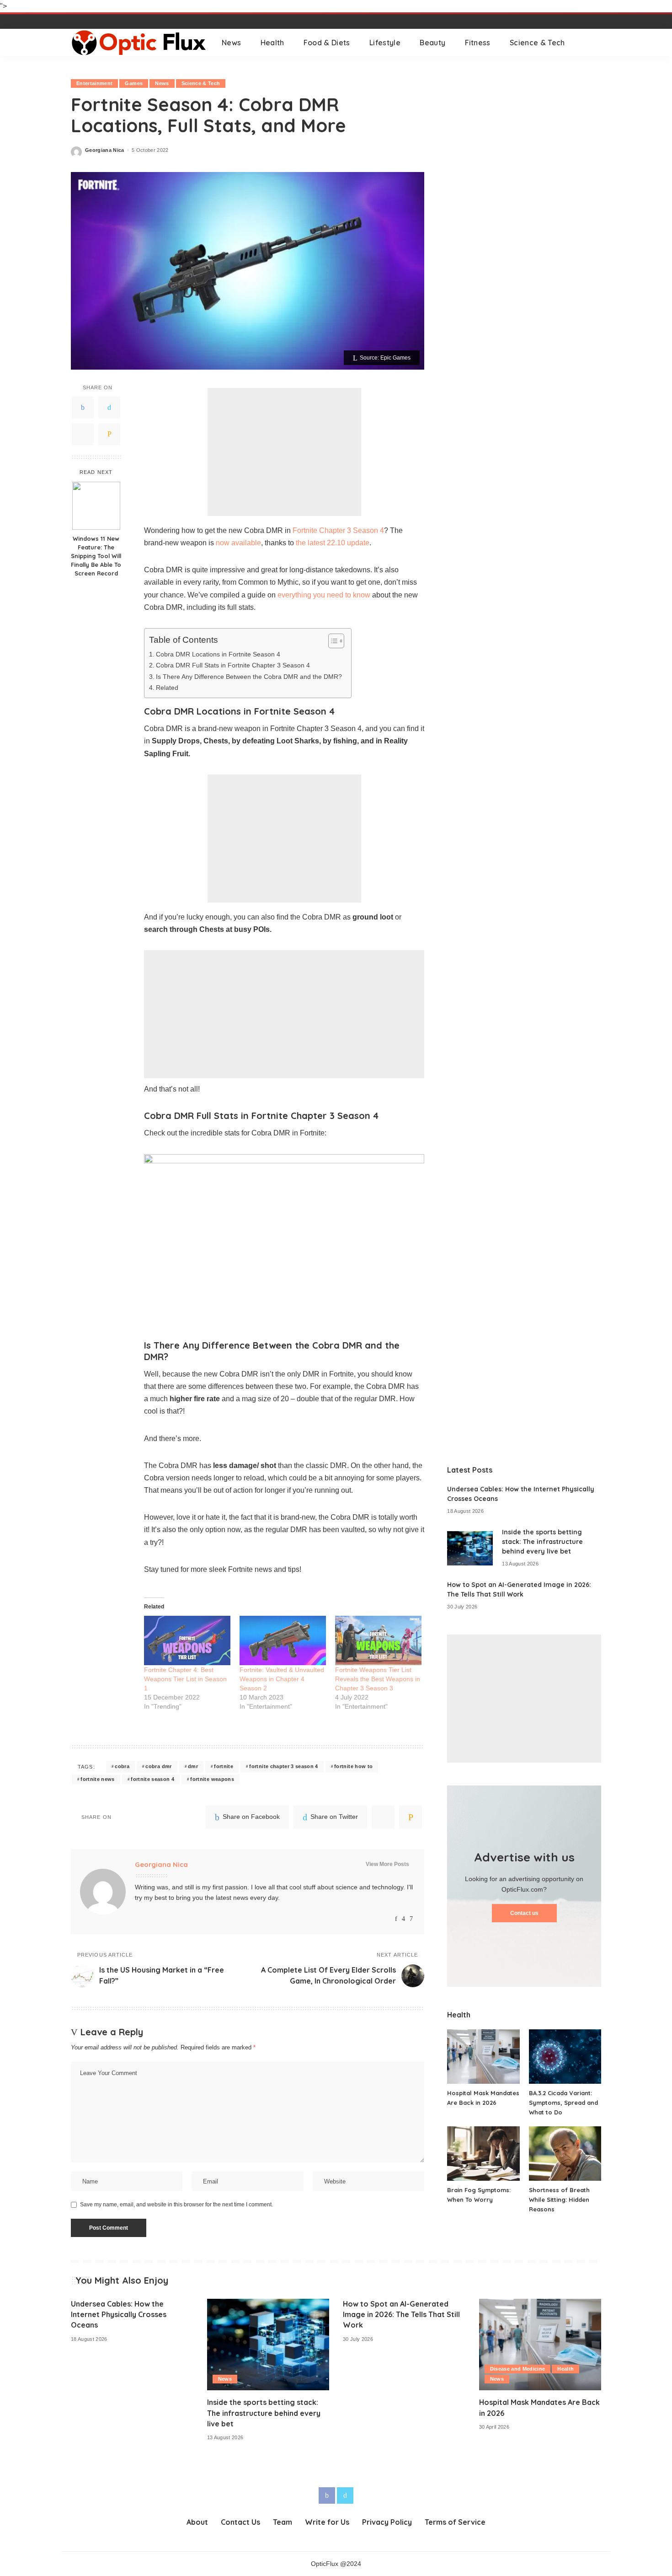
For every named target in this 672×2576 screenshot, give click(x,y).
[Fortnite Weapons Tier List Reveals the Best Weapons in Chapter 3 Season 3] (378, 1640)
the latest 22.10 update (333, 543)
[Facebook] (83, 407)
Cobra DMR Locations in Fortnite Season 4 (218, 654)
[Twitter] (109, 407)
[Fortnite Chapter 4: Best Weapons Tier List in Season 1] (187, 1640)
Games (134, 83)
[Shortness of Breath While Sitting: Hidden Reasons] (565, 2154)
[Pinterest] (83, 434)
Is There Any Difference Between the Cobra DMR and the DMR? (249, 677)
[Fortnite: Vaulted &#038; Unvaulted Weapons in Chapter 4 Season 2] (283, 1640)
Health (565, 2369)
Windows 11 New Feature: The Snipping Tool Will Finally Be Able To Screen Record (96, 556)
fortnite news (97, 1779)
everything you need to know (324, 595)
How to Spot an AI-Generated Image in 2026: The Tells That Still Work (401, 2314)
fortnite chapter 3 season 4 (283, 1766)
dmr (193, 1766)
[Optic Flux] (139, 43)
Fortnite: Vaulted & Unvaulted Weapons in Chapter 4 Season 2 (282, 1679)
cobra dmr (158, 1766)
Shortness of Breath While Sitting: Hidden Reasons (559, 2200)
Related (167, 688)
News (162, 83)
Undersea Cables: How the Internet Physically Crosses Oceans (119, 2314)
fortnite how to (353, 1766)
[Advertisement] (284, 452)
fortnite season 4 (152, 1779)
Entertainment (94, 83)
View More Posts (387, 1864)
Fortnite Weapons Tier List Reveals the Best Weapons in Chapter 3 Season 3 (378, 1679)
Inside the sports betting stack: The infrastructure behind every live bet (542, 1542)
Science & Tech (201, 83)
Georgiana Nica (105, 150)
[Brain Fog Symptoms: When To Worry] (483, 2154)
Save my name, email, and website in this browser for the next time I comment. (176, 2205)
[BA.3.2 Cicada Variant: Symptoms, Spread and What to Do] (565, 2057)
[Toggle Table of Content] (332, 641)
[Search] (595, 43)
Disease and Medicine (518, 2369)
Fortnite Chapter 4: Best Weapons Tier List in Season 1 (185, 1679)
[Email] (109, 434)
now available (237, 543)
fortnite (224, 1766)
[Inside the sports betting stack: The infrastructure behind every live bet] (470, 1548)
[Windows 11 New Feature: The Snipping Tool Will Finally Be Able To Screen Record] (96, 506)
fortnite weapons (212, 1779)
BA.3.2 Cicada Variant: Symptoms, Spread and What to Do (563, 2103)
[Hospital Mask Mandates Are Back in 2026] (483, 2057)
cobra (122, 1766)
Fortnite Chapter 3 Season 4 (338, 530)
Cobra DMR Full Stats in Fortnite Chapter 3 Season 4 (233, 665)
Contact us (524, 1913)
